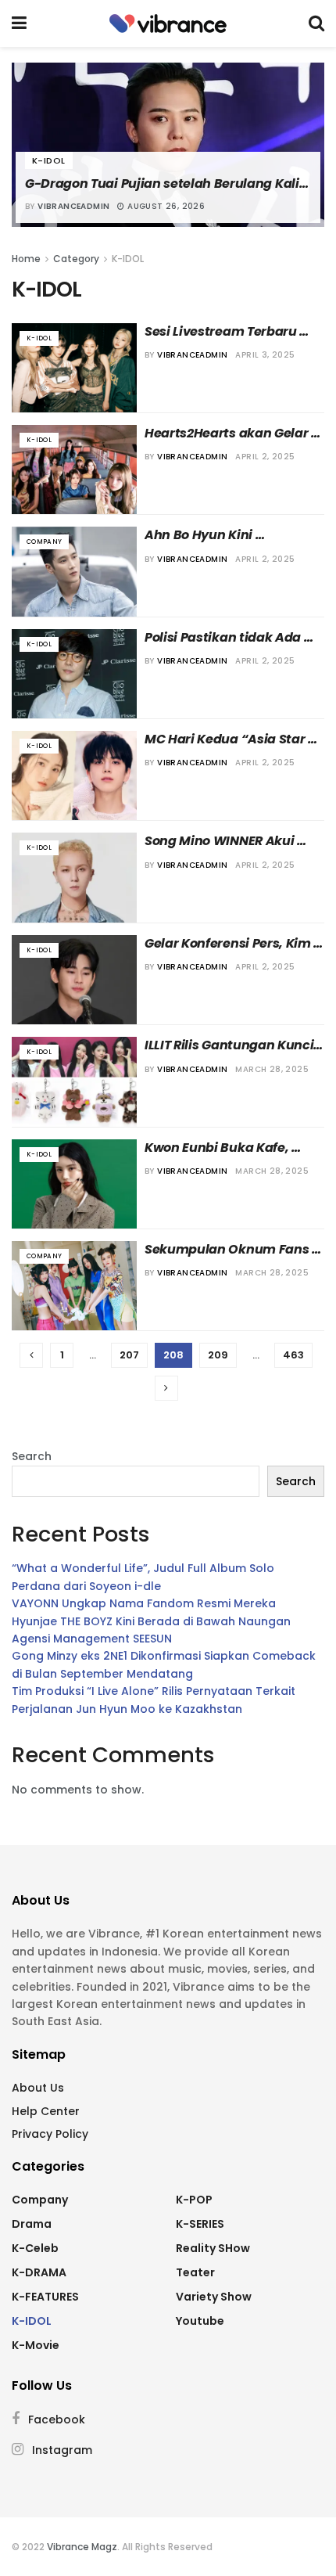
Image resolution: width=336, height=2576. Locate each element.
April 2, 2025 (265, 457)
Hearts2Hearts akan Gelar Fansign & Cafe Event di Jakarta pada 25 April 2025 (229, 434)
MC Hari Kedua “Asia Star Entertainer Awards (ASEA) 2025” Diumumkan (231, 739)
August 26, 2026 (165, 206)
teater (195, 2272)
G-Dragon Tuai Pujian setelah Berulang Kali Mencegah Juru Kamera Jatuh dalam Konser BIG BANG (168, 184)
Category (76, 259)
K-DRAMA (39, 2272)
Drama (32, 2224)
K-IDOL (49, 160)
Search (32, 1456)
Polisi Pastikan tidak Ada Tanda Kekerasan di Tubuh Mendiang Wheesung (231, 638)
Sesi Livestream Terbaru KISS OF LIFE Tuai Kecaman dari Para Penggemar (230, 332)
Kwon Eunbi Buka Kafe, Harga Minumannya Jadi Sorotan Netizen (225, 1148)
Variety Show (214, 2297)
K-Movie (36, 2345)
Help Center (46, 2111)
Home (26, 259)
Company (44, 542)
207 (129, 1355)
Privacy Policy (50, 2134)
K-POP (194, 2200)
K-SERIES (200, 2224)
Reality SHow (213, 2248)
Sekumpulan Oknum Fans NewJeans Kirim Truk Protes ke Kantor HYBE (234, 1250)
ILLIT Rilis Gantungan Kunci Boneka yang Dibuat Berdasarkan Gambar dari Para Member (231, 1045)
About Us (38, 2088)
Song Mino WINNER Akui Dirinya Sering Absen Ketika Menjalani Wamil (234, 841)
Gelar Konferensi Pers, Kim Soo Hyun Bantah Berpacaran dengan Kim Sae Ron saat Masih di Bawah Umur (229, 944)
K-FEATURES (45, 2297)
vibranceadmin (73, 206)
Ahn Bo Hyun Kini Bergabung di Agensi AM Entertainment (224, 535)
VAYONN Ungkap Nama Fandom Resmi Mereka (144, 1603)
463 (293, 1355)
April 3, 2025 (265, 355)
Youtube (200, 2321)
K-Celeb (35, 2248)
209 (218, 1355)
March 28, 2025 (272, 1069)
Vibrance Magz (82, 2547)
